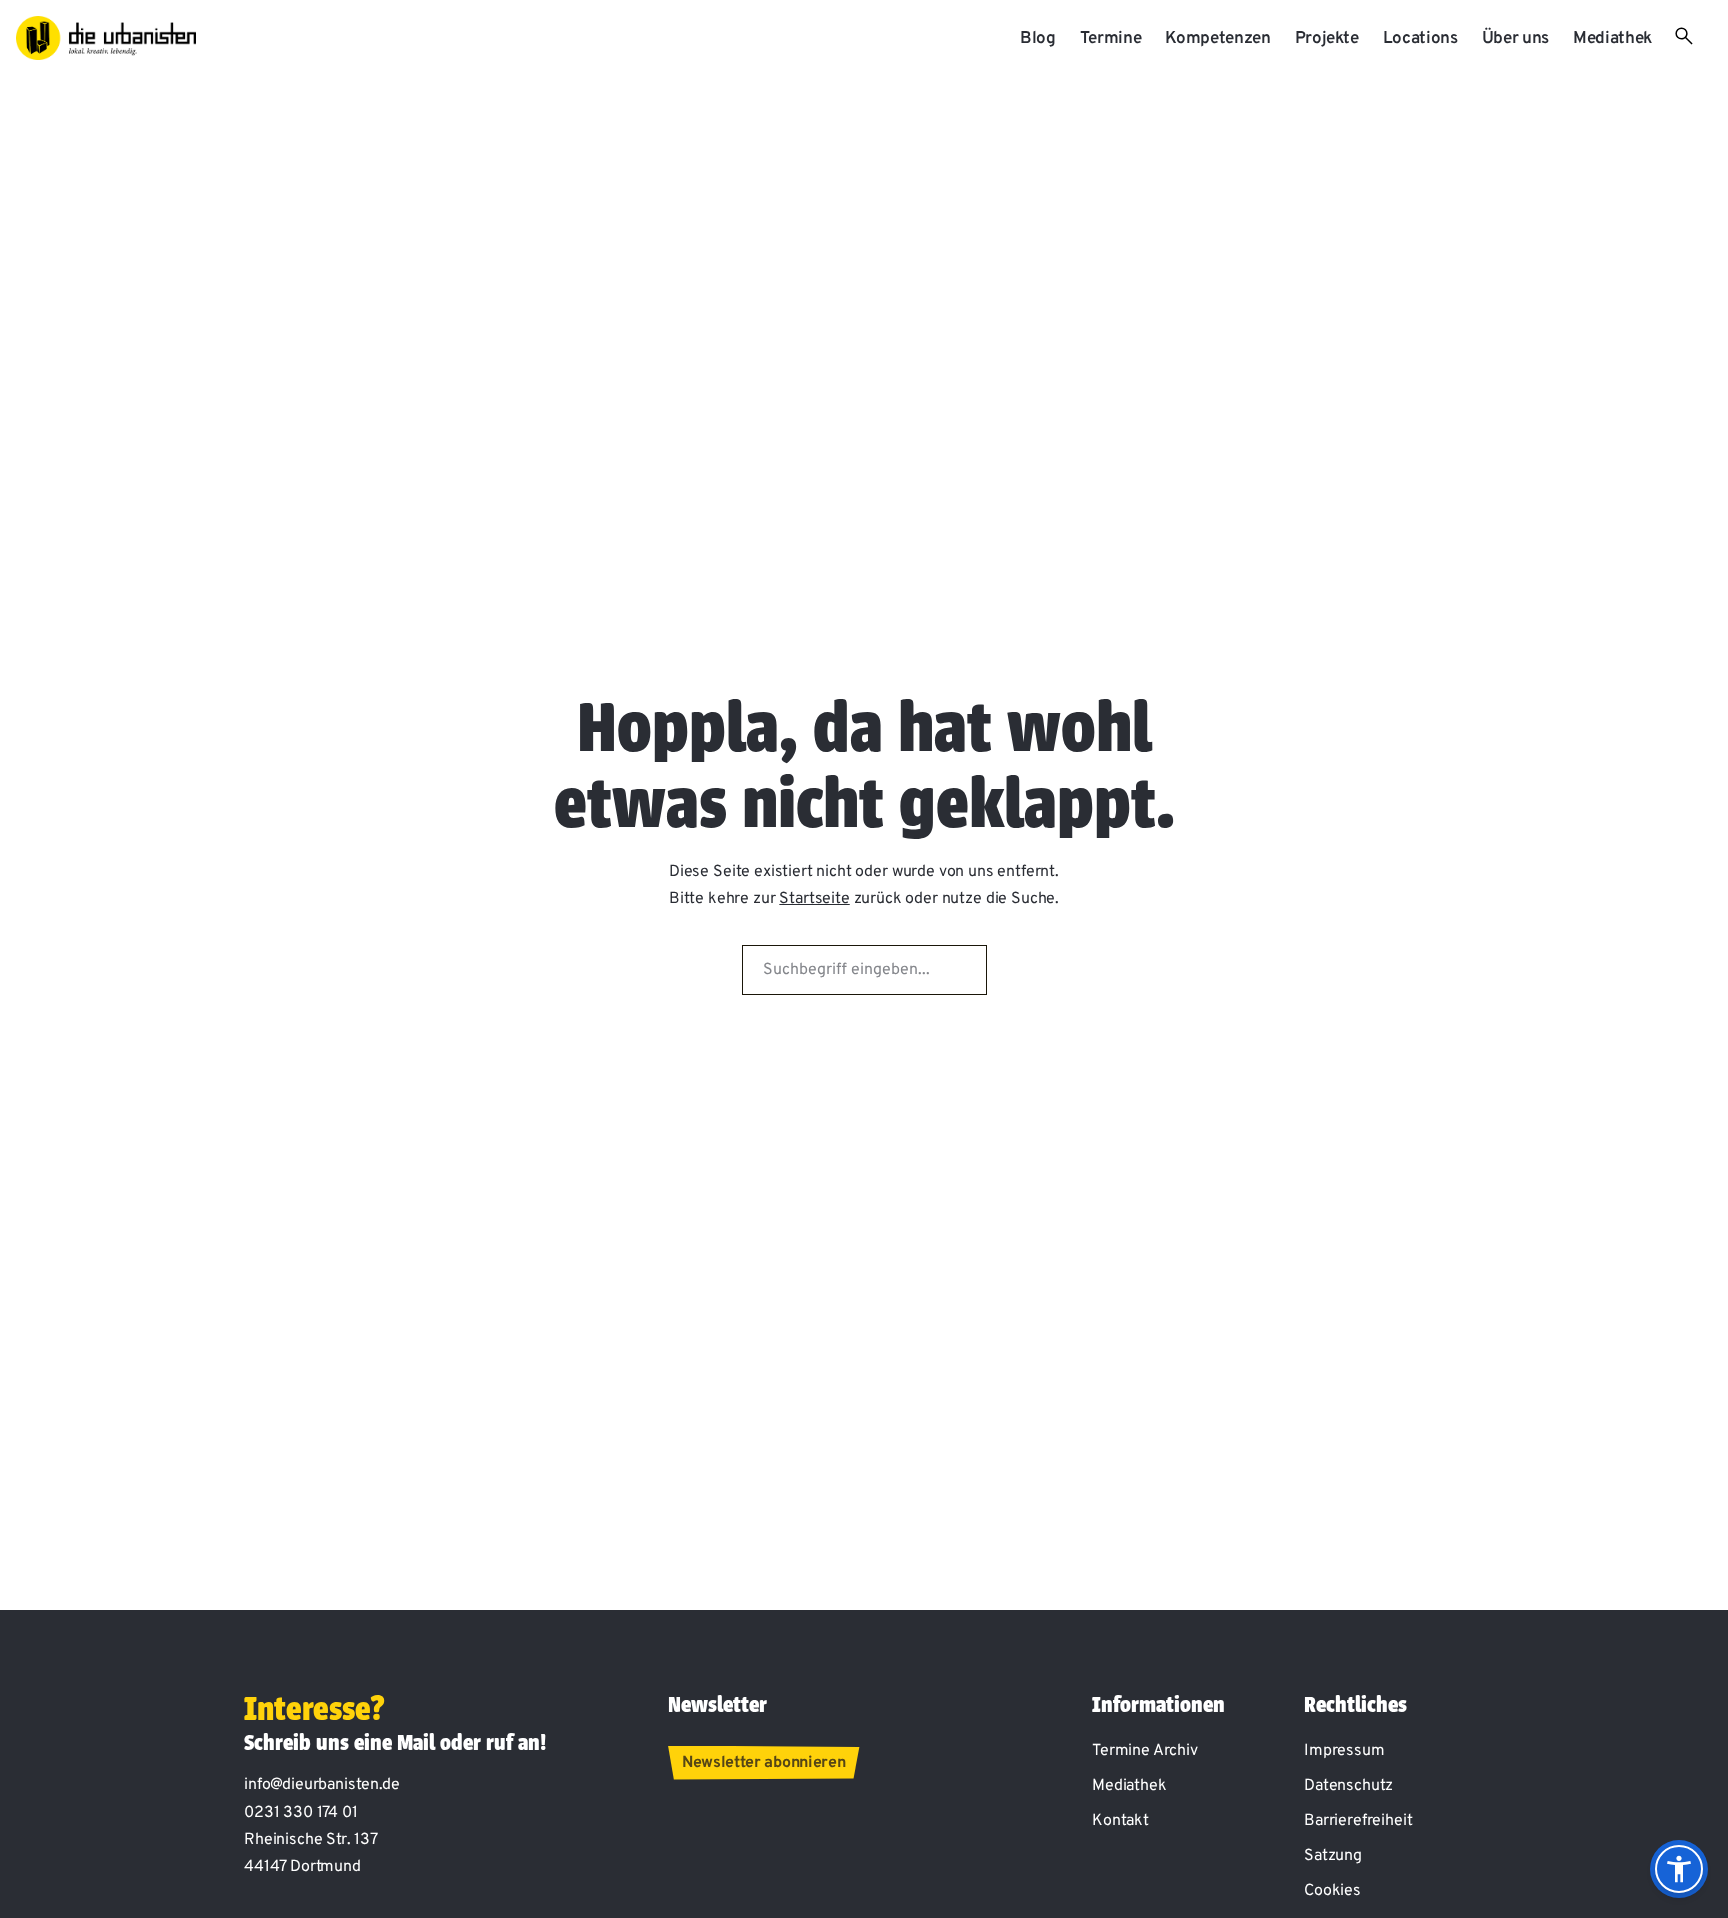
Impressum (1344, 1751)
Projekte (1327, 39)
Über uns (1515, 39)
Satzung (1333, 1856)
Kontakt (1120, 1821)
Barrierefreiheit (1358, 1821)
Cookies (1332, 1891)
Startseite (814, 899)
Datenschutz (1348, 1786)
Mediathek (1612, 39)
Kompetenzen (1217, 39)
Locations (1420, 39)
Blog (1038, 39)
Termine (1111, 39)
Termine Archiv (1145, 1751)
